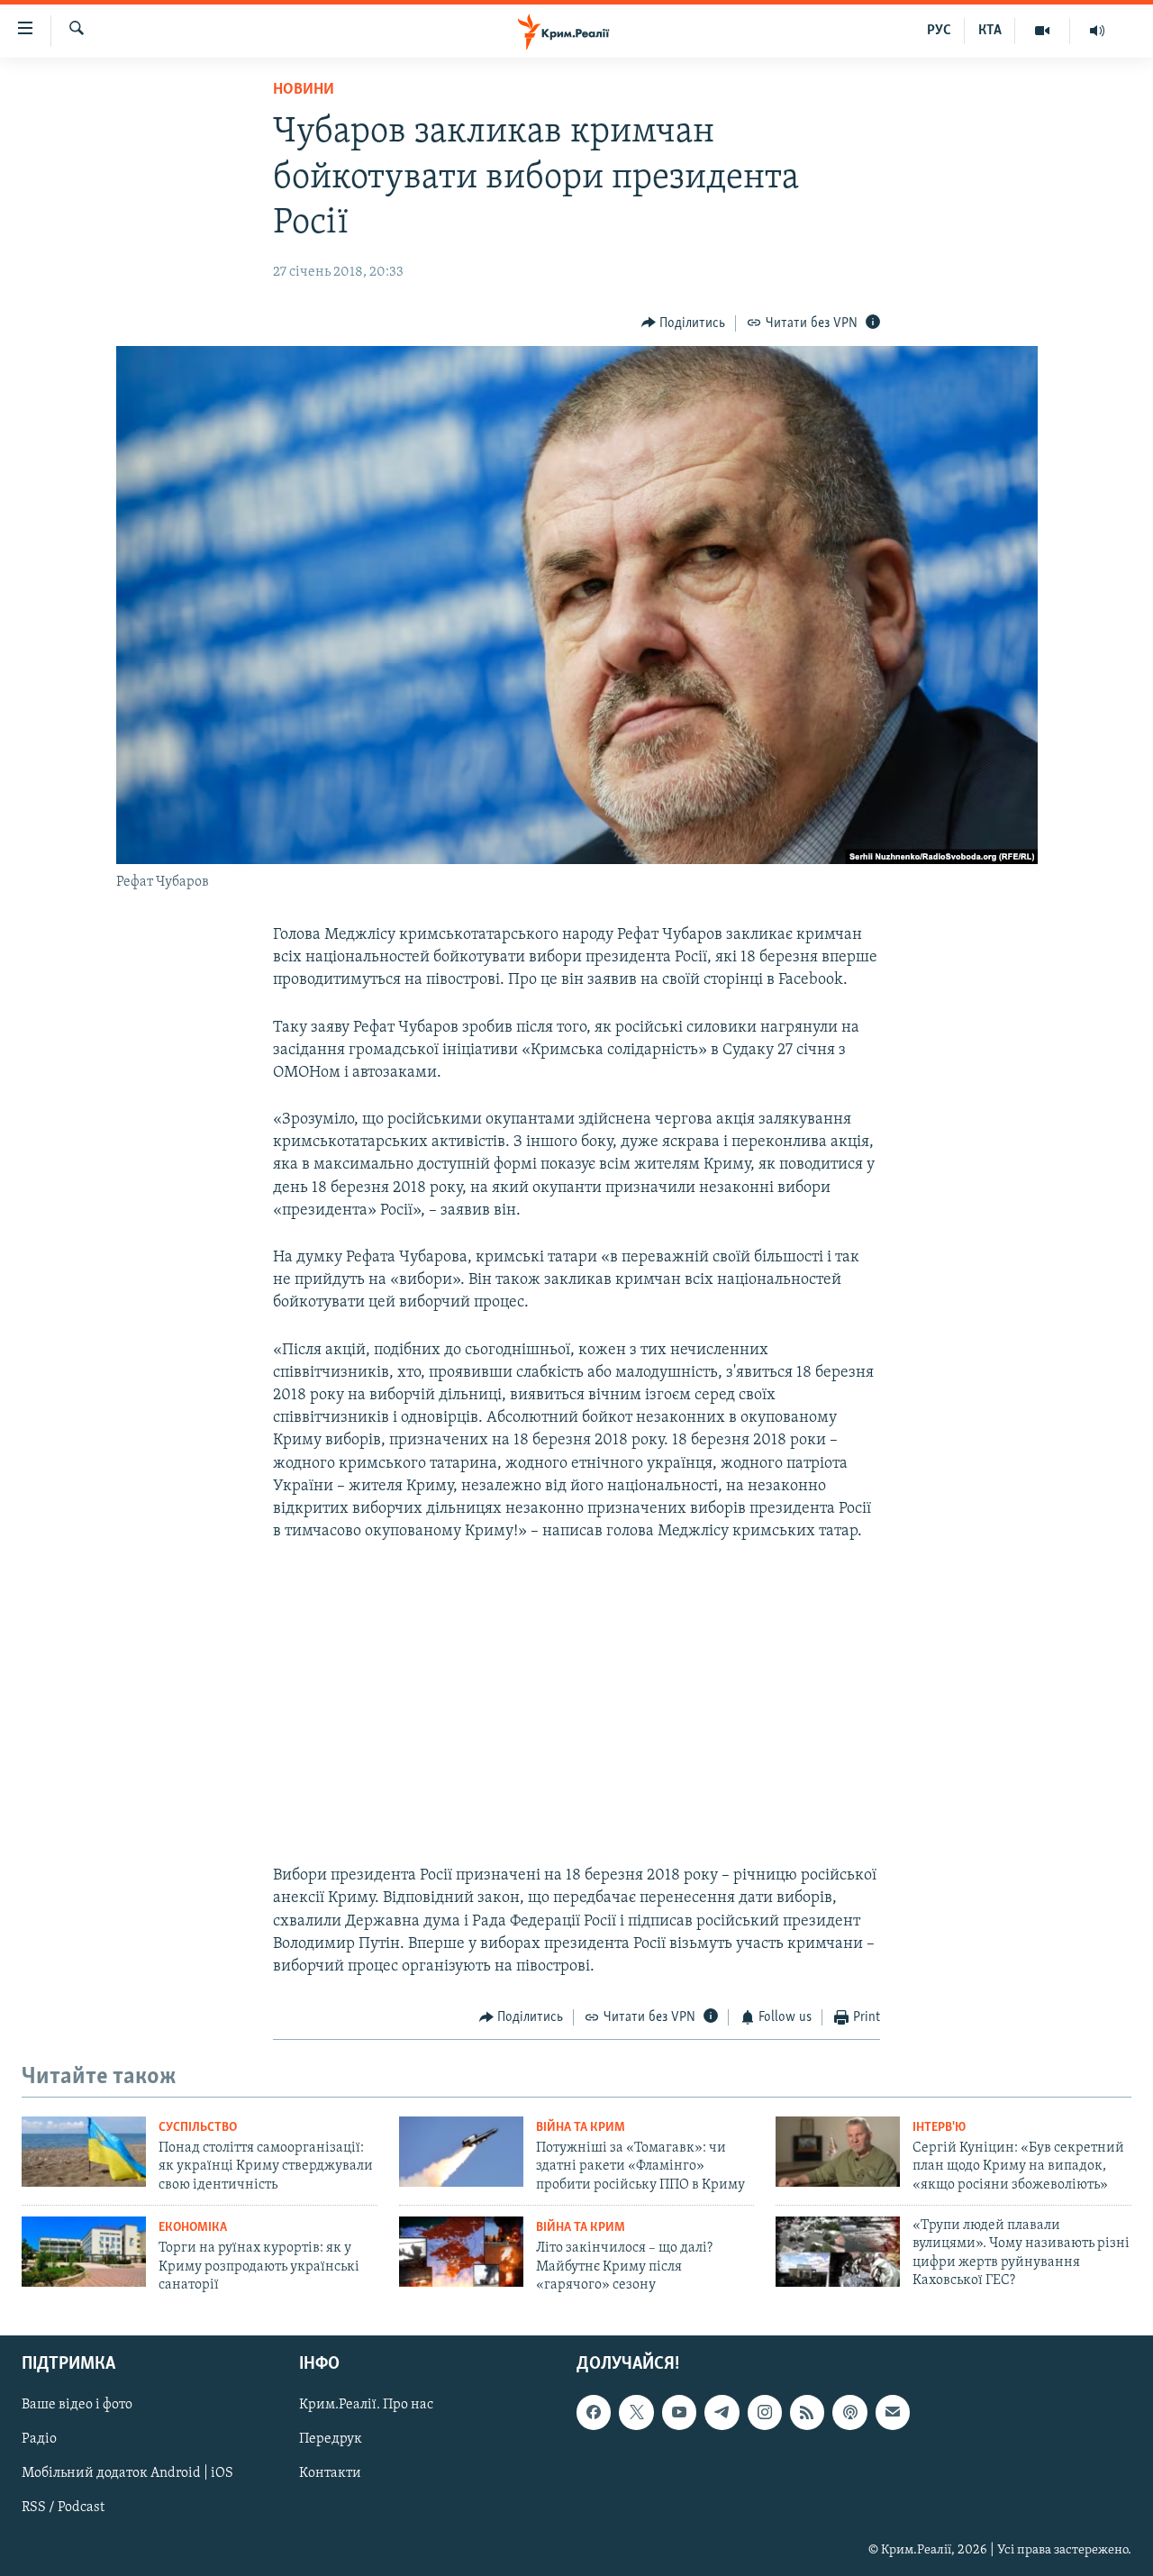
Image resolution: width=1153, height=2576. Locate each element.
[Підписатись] (893, 2413)
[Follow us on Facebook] (594, 2413)
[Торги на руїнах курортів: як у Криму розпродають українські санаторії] (84, 2252)
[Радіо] (1097, 31)
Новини (304, 90)
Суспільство (198, 2128)
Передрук (331, 2440)
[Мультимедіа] (1043, 31)
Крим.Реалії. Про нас (366, 2406)
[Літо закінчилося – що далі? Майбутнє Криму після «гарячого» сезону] (461, 2252)
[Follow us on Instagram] (765, 2413)
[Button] (684, 323)
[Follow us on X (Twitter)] (636, 2413)
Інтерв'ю (939, 2128)
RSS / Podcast (63, 2508)
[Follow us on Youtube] (679, 2413)
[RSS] (807, 2413)
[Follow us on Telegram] (722, 2413)
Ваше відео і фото (77, 2406)
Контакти (330, 2474)
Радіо (39, 2440)
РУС (939, 31)
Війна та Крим (581, 2128)
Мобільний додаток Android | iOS (127, 2474)
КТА (990, 31)
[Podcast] (849, 2413)
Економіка (193, 2228)
